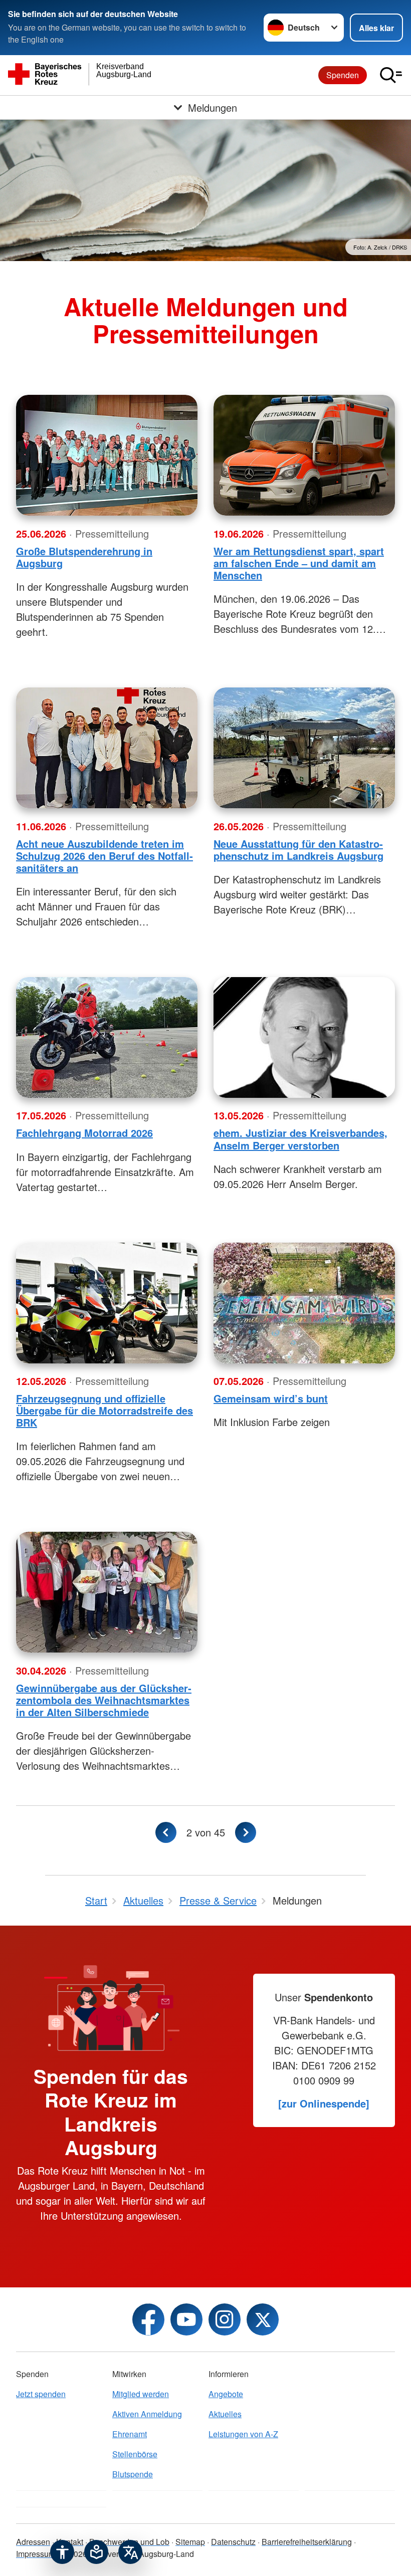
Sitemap (190, 2542)
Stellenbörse (135, 2454)
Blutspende (133, 2474)
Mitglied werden (141, 2394)
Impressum (36, 2554)
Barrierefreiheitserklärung (307, 2542)
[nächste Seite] (246, 1832)
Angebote (226, 2394)
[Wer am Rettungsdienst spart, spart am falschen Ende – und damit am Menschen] (304, 455)
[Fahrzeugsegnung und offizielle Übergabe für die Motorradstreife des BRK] (107, 1303)
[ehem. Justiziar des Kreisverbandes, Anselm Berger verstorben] (304, 1037)
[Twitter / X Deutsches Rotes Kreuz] (263, 2319)
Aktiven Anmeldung (147, 2414)
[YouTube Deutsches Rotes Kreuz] (186, 2319)
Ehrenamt (130, 2434)
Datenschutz (233, 2542)
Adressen (33, 2542)
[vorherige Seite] (166, 1832)
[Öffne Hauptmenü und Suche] (391, 75)
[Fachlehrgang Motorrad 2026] (107, 1037)
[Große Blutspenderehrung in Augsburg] (107, 455)
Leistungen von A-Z (243, 2434)
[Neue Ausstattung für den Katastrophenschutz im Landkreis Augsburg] (304, 748)
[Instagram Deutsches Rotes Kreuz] (225, 2319)
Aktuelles (225, 2414)
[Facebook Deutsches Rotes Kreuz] (148, 2319)
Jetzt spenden (41, 2394)
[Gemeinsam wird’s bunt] (304, 1303)
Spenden (343, 75)
